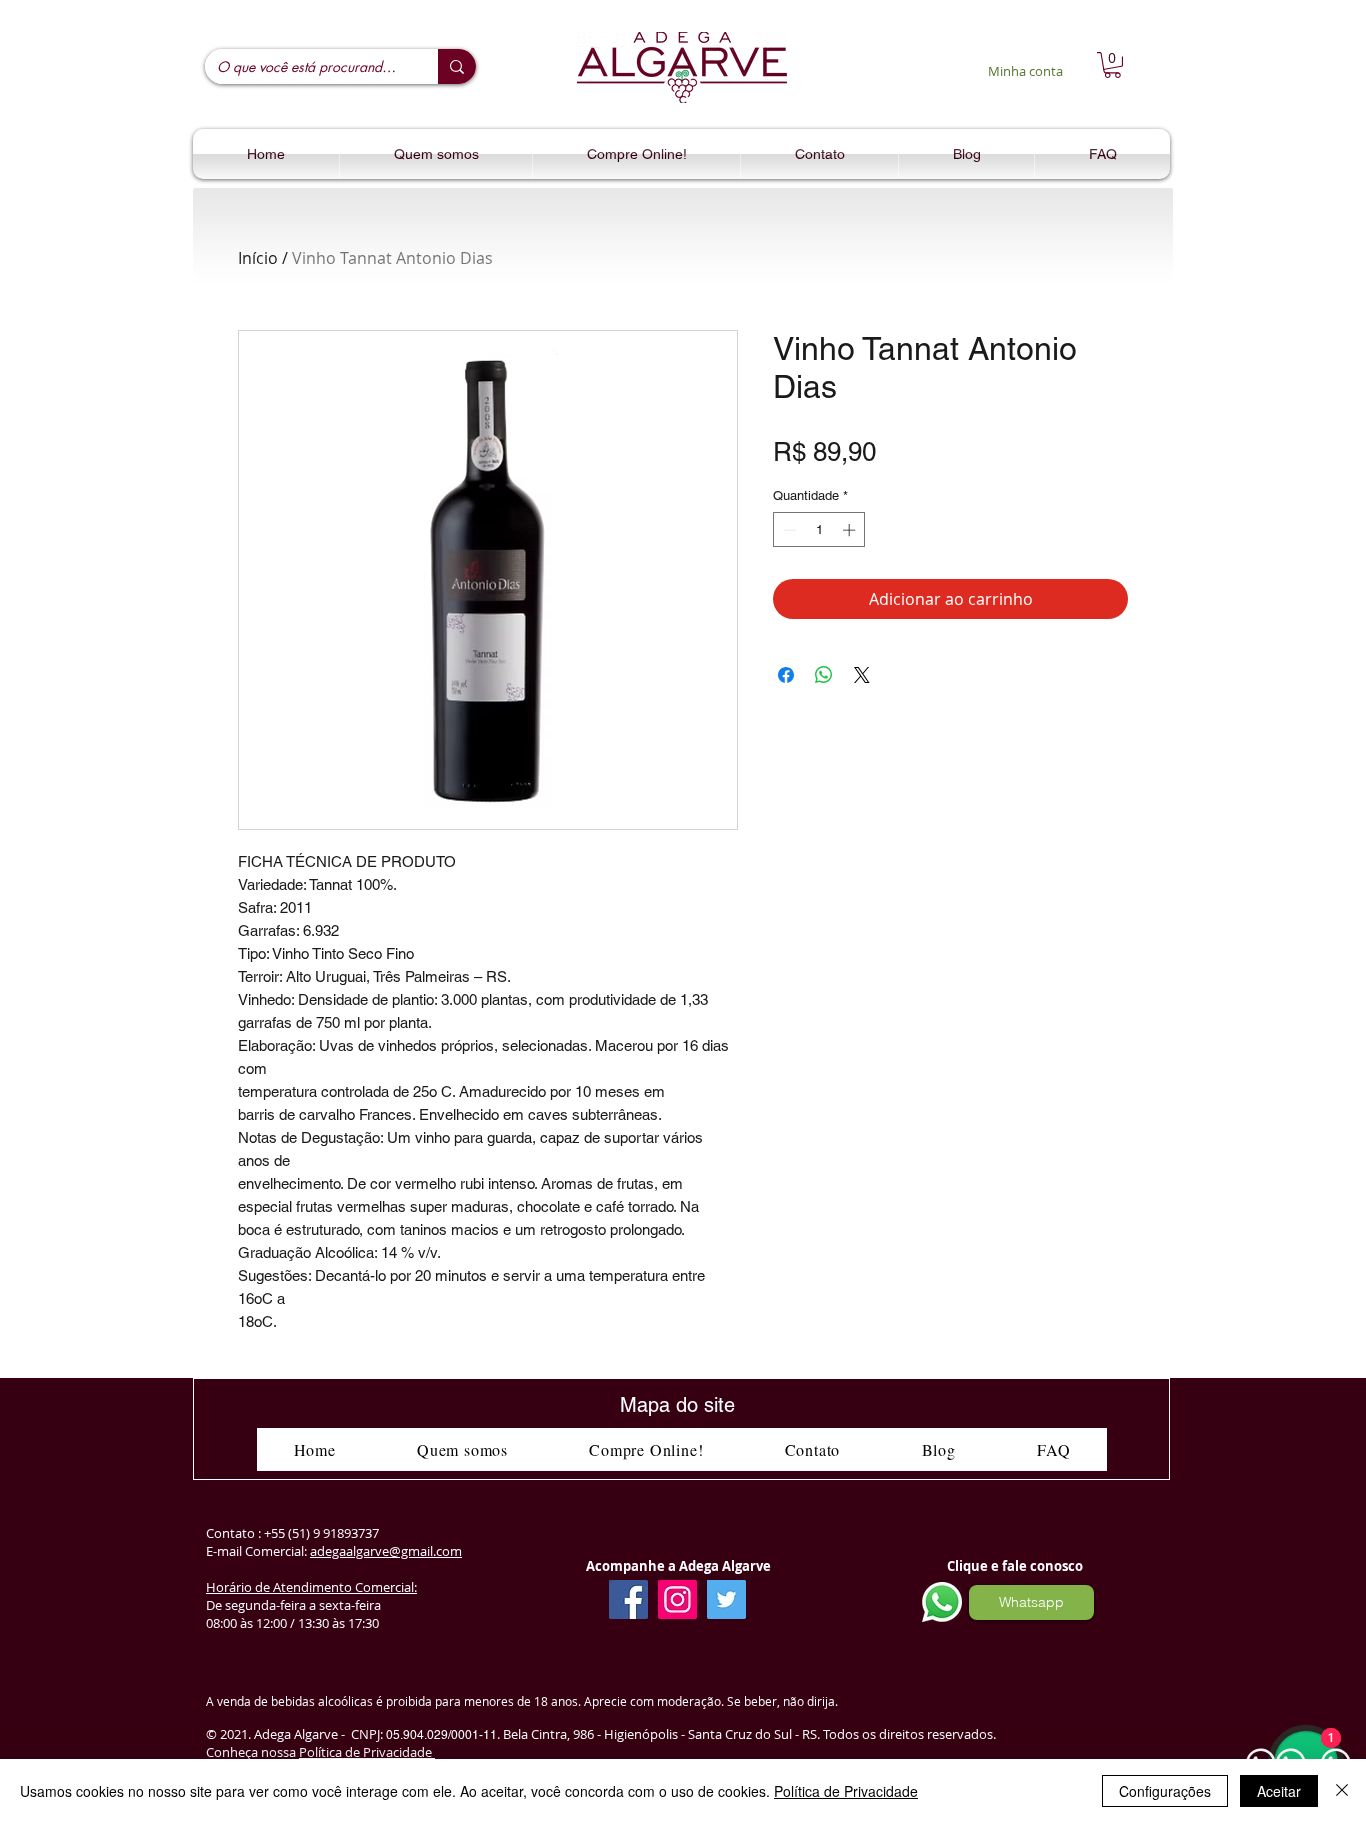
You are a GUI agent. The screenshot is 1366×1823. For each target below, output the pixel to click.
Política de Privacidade (367, 1752)
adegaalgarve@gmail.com (386, 1551)
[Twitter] (726, 1599)
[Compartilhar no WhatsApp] (824, 675)
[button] (1112, 65)
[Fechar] (1342, 1791)
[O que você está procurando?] (457, 66)
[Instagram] (677, 1599)
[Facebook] (628, 1599)
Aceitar (1279, 1791)
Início (258, 258)
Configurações (1165, 1791)
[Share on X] (862, 675)
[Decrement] (788, 530)
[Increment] (851, 530)
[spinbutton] (819, 530)
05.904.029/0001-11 (441, 1735)
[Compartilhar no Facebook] (786, 675)
